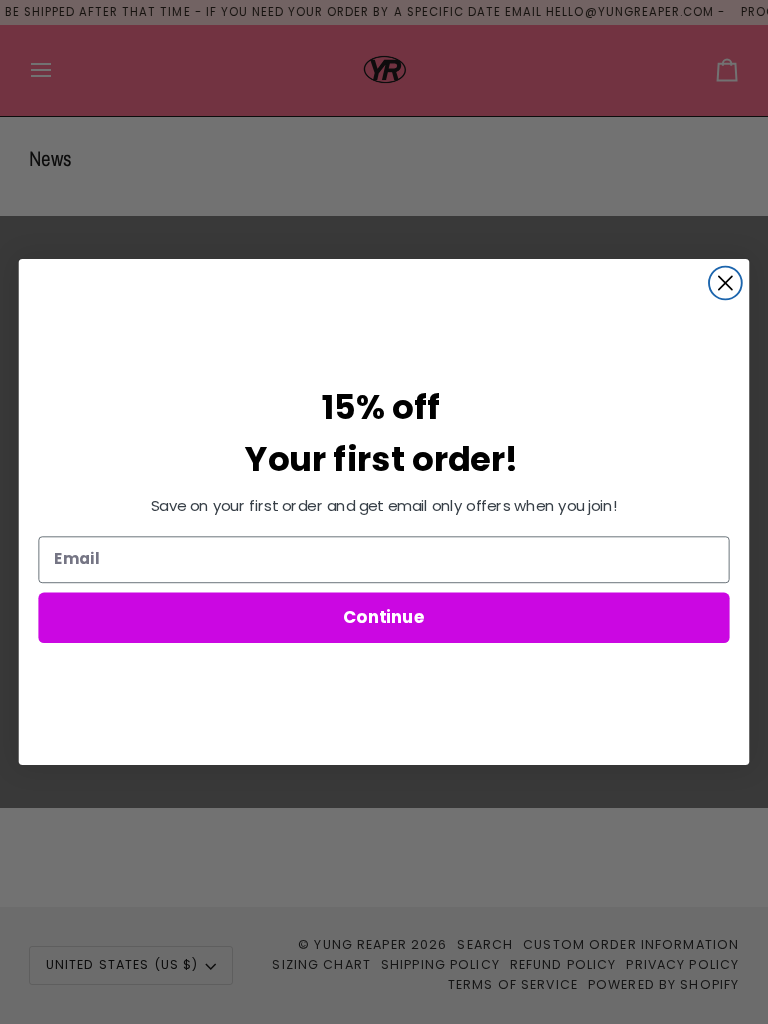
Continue (383, 616)
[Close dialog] (725, 283)
